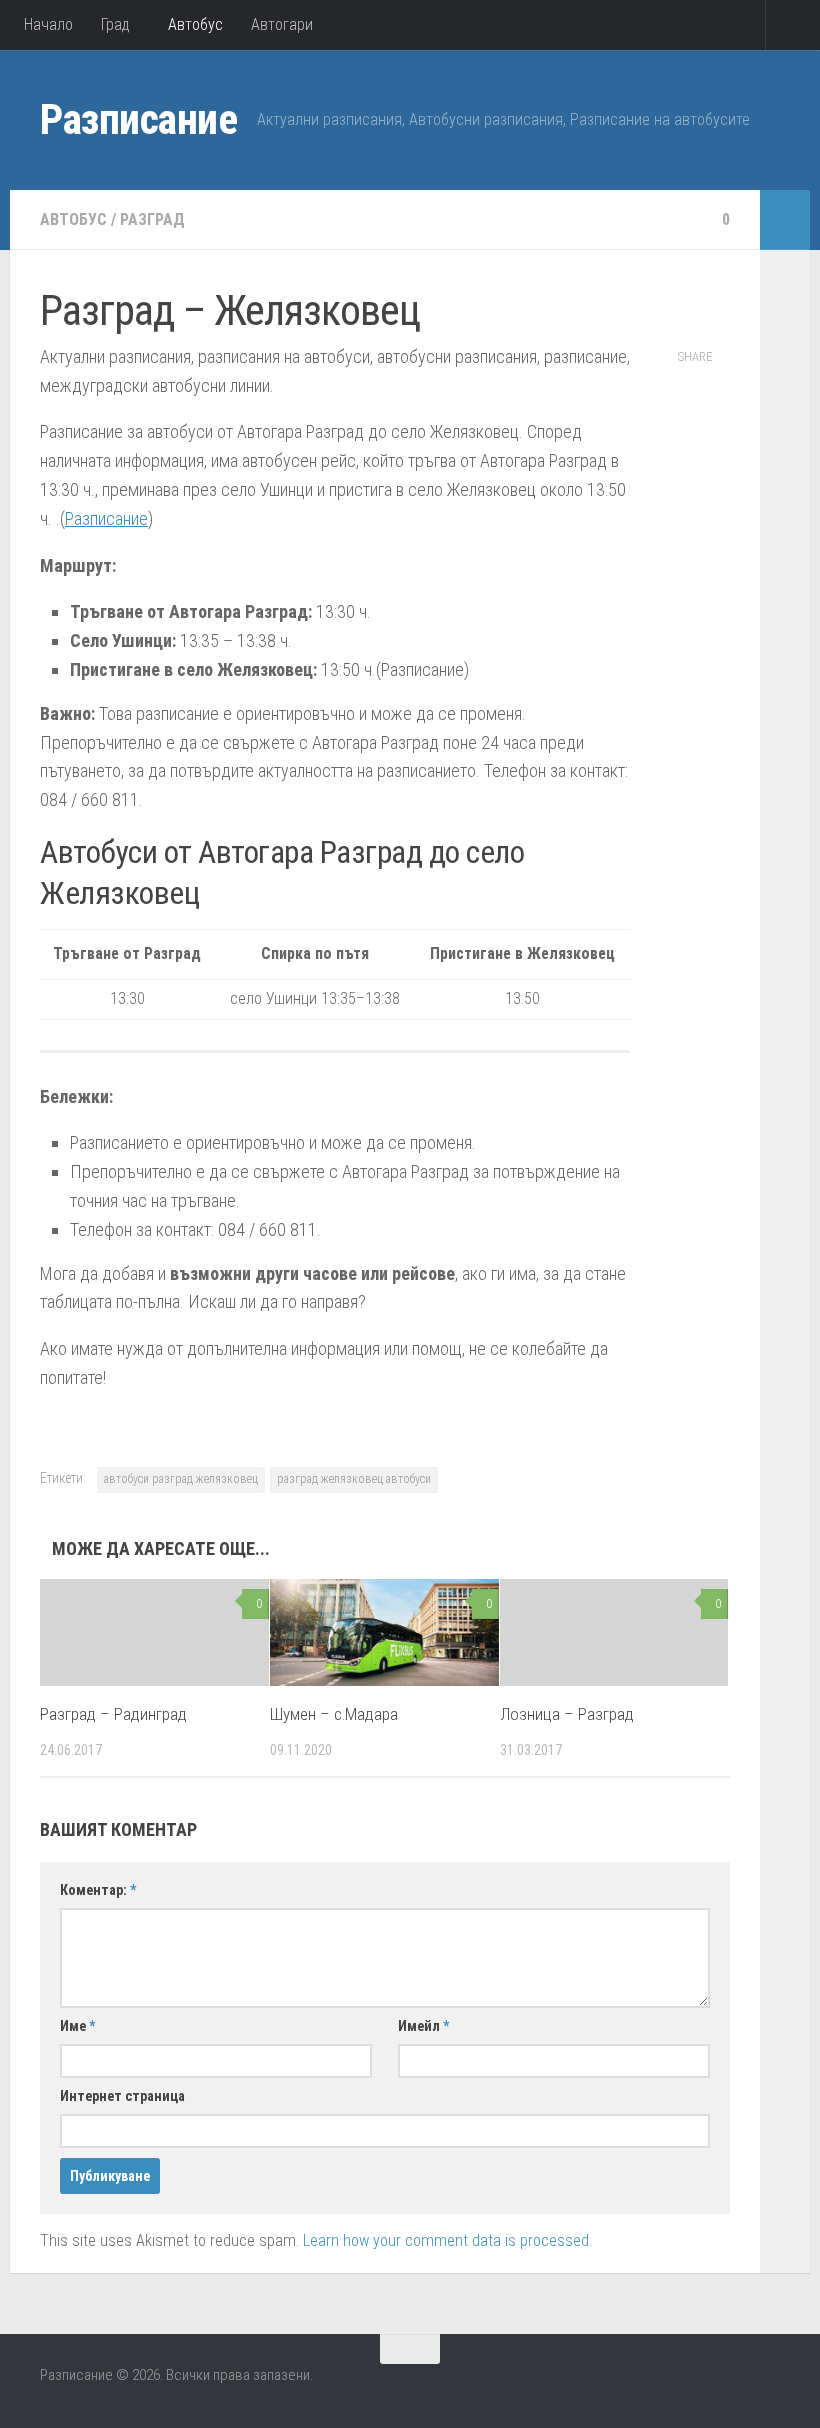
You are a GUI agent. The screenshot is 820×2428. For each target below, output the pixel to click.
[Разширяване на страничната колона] (785, 220)
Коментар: (98, 1890)
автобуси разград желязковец (181, 1479)
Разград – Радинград (113, 1714)
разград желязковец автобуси (354, 1479)
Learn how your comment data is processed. (447, 2240)
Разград (152, 219)
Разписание (138, 119)
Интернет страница (122, 2096)
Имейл (423, 2026)
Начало (48, 24)
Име (77, 2026)
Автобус (195, 24)
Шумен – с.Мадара (334, 1714)
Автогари (282, 24)
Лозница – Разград (567, 1714)
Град (115, 24)
